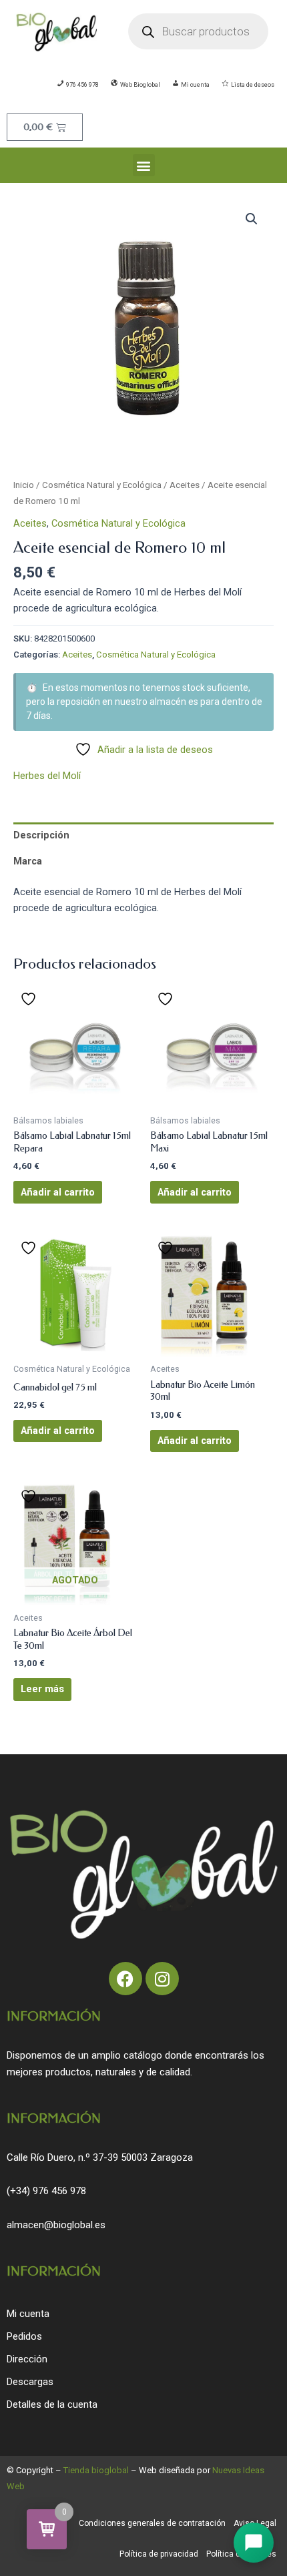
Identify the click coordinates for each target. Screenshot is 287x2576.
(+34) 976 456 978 (46, 2191)
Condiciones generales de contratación (152, 2523)
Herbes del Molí (47, 776)
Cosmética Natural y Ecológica (102, 485)
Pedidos (24, 2336)
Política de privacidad (159, 2554)
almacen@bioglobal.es (56, 2225)
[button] (144, 165)
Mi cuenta (28, 2314)
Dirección (27, 2359)
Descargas (30, 2382)
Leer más (42, 1689)
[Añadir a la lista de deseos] (30, 999)
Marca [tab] (28, 861)
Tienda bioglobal (96, 2470)
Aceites (185, 485)
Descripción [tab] (41, 835)
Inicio (24, 485)
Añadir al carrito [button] (58, 1192)
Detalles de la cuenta (52, 2404)
